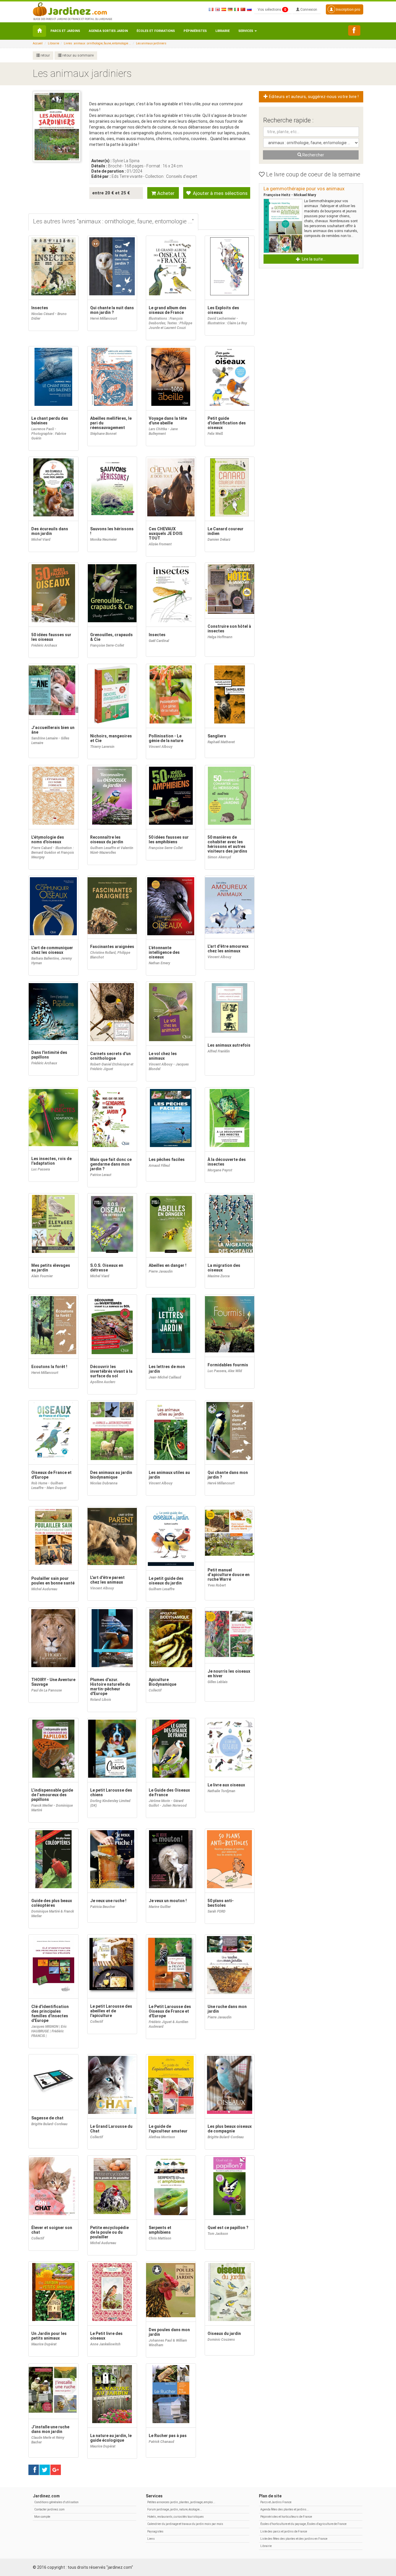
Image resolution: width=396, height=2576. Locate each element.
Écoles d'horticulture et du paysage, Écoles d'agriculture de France (303, 2524)
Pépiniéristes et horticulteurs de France (286, 2517)
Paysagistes (155, 2531)
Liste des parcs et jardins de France (284, 2531)
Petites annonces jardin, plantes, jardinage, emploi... (181, 2502)
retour (45, 55)
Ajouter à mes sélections (220, 193)
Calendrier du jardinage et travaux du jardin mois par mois (185, 2524)
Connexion (308, 10)
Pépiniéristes (195, 31)
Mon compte (42, 2517)
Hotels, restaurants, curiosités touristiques (176, 2517)
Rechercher (313, 155)
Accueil (38, 43)
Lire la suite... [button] (313, 259)
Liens (151, 2539)
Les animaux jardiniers (151, 43)
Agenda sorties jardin (108, 31)
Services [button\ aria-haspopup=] (246, 31)
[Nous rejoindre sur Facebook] (354, 30)
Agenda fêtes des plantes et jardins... (285, 2509)
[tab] (113, 222)
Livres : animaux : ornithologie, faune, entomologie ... (98, 43)
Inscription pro (348, 9)
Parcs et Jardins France (276, 2502)
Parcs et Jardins (65, 31)
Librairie (222, 31)
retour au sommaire (78, 55)
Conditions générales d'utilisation (56, 2502)
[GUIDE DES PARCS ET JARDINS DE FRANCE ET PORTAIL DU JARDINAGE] (72, 9)
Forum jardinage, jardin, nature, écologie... (175, 2509)
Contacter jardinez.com (49, 2509)
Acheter (165, 193)
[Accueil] (39, 31)
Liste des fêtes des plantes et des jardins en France (294, 2539)
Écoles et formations (156, 31)
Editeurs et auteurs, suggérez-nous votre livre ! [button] (313, 97)
